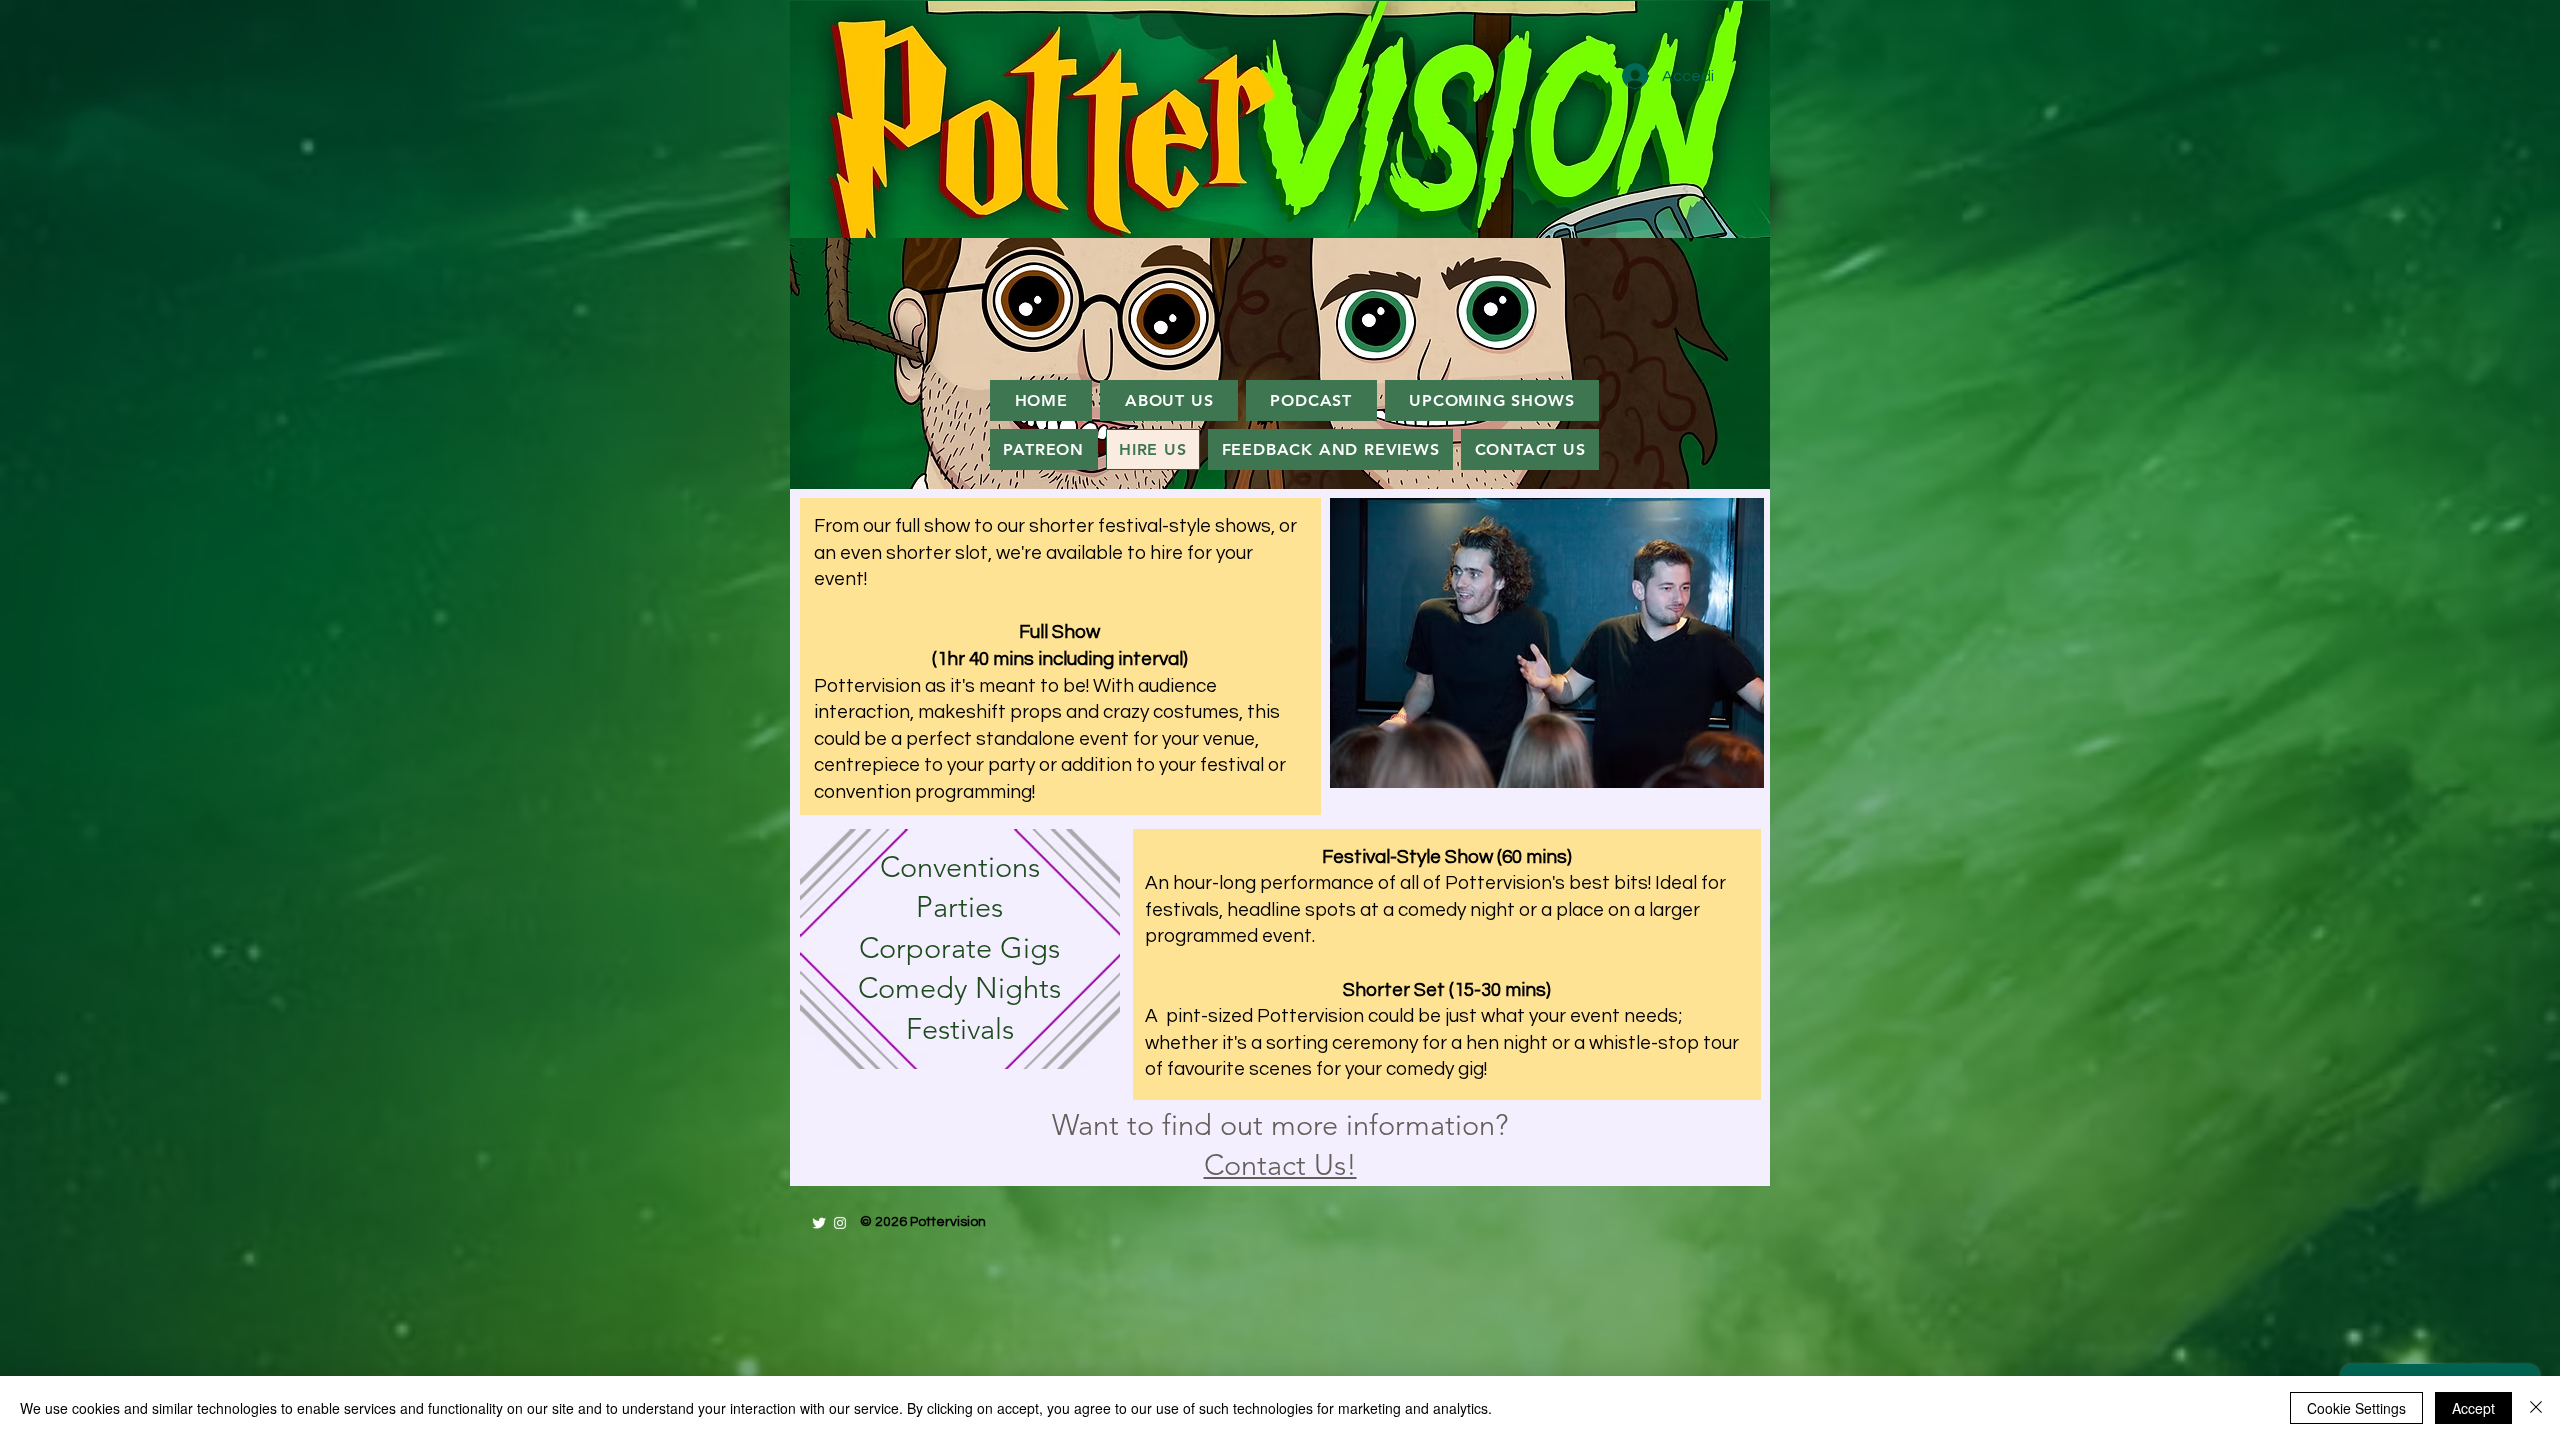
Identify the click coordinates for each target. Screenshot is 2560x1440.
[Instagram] (840, 1223)
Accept (2473, 1408)
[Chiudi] (2536, 1408)
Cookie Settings (2356, 1408)
